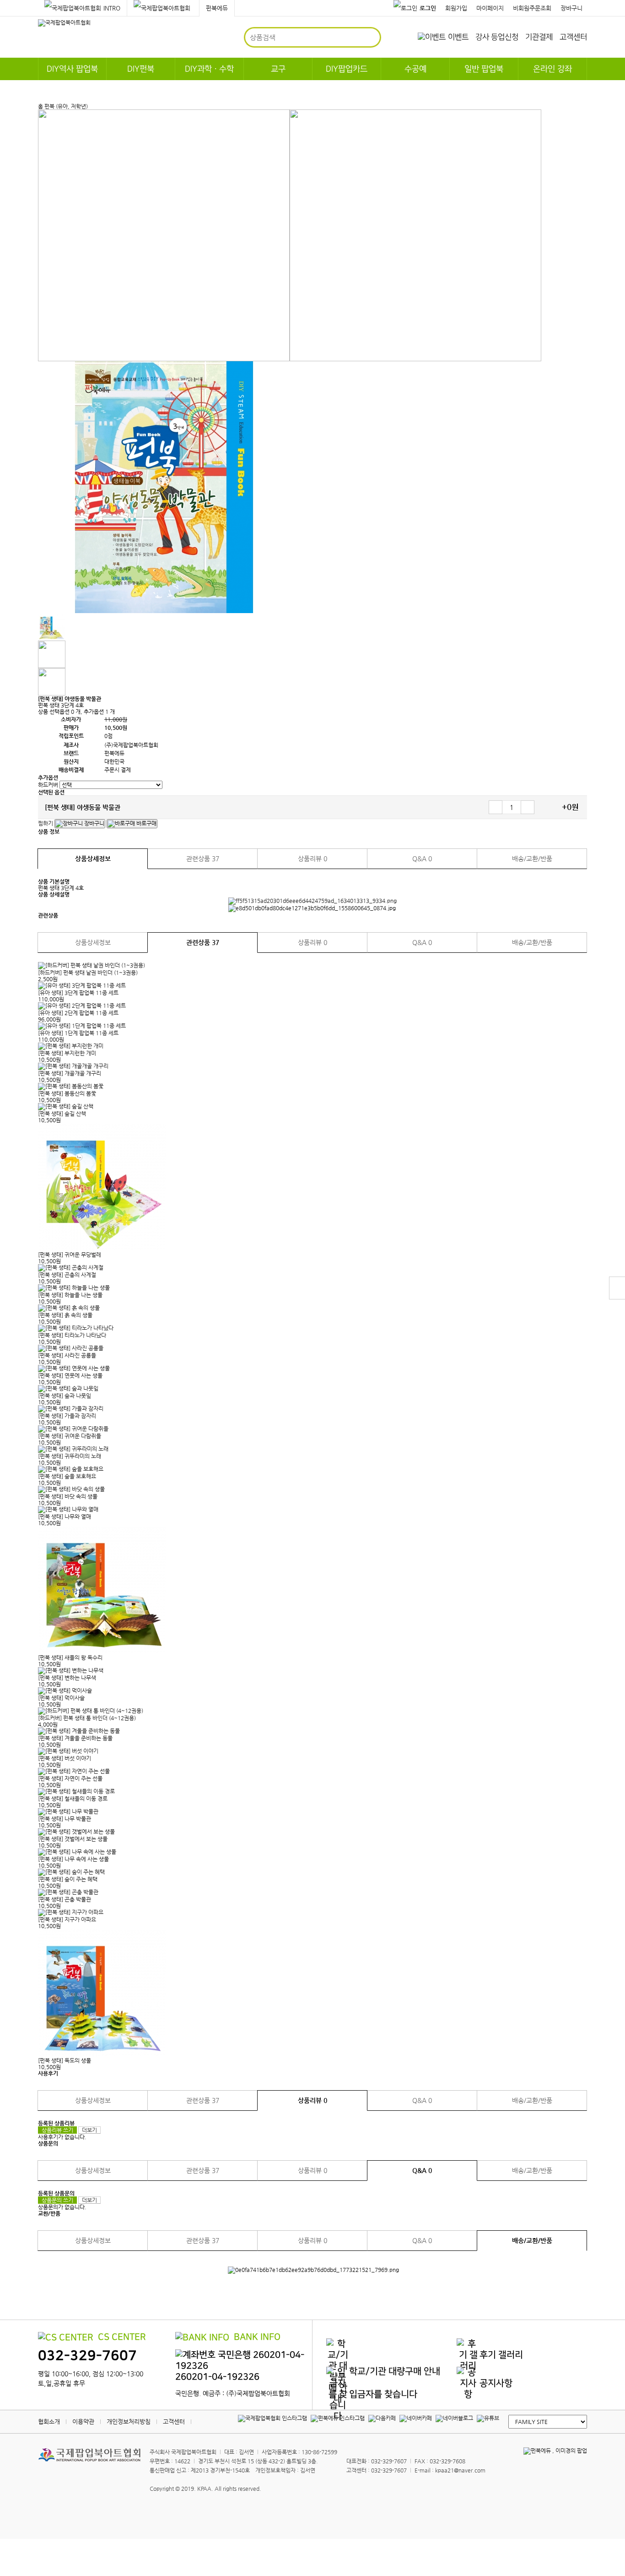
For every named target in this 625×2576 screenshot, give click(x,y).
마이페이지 (490, 8)
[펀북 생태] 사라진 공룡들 (67, 1355)
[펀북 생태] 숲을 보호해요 (67, 1476)
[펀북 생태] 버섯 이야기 (65, 1758)
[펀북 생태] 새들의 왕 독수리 (70, 1658)
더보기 (89, 2130)
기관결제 (539, 37)
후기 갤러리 (501, 2355)
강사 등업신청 (497, 37)
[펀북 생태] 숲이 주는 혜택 (68, 1879)
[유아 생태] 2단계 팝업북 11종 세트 (78, 1013)
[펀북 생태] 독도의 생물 (65, 2060)
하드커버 (48, 785)
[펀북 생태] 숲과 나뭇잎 (65, 1396)
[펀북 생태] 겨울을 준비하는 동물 (75, 1738)
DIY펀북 (141, 69)
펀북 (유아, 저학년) (66, 106)
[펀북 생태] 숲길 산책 (62, 1114)
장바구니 (571, 8)
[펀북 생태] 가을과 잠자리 (67, 1416)
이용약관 (83, 2421)
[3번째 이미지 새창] (52, 681)
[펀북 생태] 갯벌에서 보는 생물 (73, 1839)
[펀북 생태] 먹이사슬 (61, 1698)
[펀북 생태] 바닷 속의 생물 (68, 1496)
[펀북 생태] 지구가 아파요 (67, 1919)
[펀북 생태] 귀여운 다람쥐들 (70, 1436)
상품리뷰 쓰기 (57, 2130)
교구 (278, 69)
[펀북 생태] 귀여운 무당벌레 (70, 1255)
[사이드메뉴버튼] (617, 1288)
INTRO (112, 8)
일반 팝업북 (484, 69)
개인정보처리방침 (129, 2421)
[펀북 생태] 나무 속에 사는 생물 (73, 1859)
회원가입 (456, 8)
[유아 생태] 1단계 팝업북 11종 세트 (78, 1033)
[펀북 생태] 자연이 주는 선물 (70, 1778)
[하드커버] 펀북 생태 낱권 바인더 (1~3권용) (88, 973)
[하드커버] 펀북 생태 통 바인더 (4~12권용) (87, 1718)
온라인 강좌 (552, 69)
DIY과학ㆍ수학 (209, 69)
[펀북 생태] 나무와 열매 (65, 1516)
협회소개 (49, 2421)
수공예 (415, 69)
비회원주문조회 (532, 8)
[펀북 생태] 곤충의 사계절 (67, 1275)
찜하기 (46, 823)
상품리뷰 (312, 859)
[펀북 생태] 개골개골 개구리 (70, 1073)
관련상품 (203, 859)
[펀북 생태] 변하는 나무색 (67, 1678)
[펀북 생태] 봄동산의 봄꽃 (67, 1093)
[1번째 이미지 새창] (52, 626)
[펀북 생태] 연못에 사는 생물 (70, 1375)
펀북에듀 (217, 8)
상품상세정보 (93, 859)
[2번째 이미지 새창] (52, 654)
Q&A (422, 859)
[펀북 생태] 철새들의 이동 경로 (73, 1799)
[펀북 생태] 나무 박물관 (65, 1819)
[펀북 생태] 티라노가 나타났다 (72, 1335)
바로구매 (146, 823)
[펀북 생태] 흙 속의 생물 (65, 1315)
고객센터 (573, 37)
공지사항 (496, 2383)
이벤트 (458, 37)
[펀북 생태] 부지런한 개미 (67, 1053)
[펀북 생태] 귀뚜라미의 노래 (70, 1456)
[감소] (496, 807)
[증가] (528, 807)
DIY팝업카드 (347, 69)
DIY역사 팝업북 (72, 69)
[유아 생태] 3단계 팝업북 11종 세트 (78, 993)
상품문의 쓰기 (57, 2200)
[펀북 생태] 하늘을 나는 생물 (70, 1295)
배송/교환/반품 (532, 859)
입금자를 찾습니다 (383, 2394)
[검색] (370, 37)
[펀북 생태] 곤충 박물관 (65, 1899)
